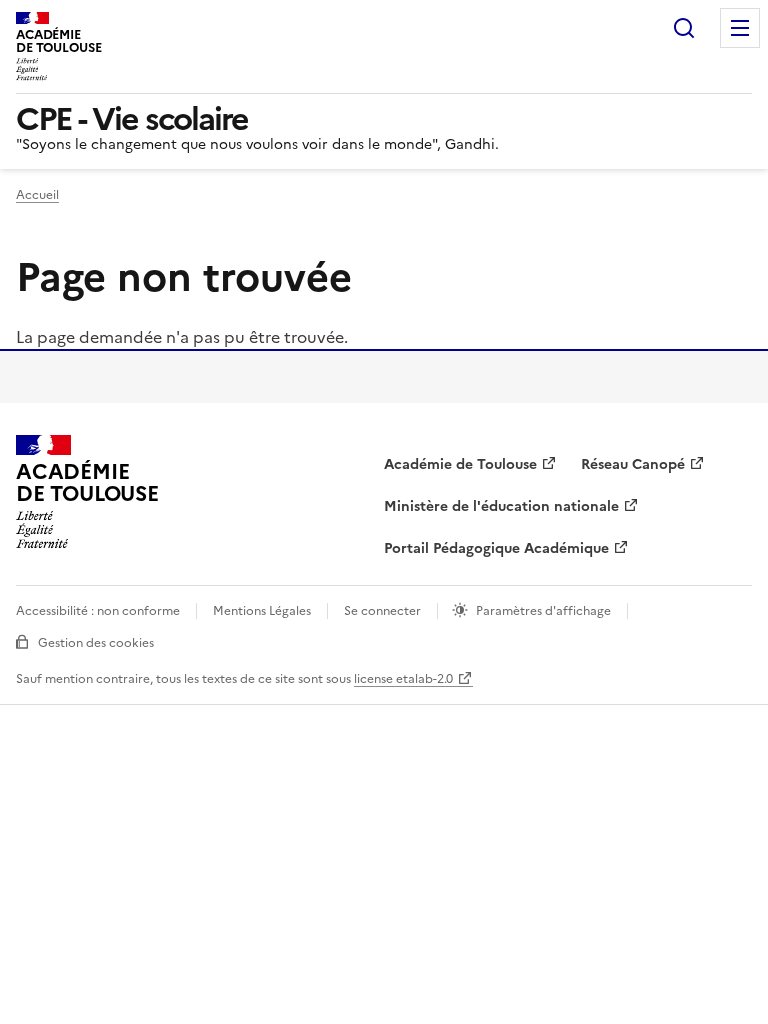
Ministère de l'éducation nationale (501, 506)
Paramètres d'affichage (543, 611)
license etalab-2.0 (403, 679)
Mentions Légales (262, 611)
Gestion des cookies (96, 643)
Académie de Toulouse (460, 464)
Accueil (37, 195)
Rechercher (684, 28)
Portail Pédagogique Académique (496, 548)
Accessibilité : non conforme (98, 611)
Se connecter (382, 611)
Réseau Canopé (633, 464)
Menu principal (740, 28)
